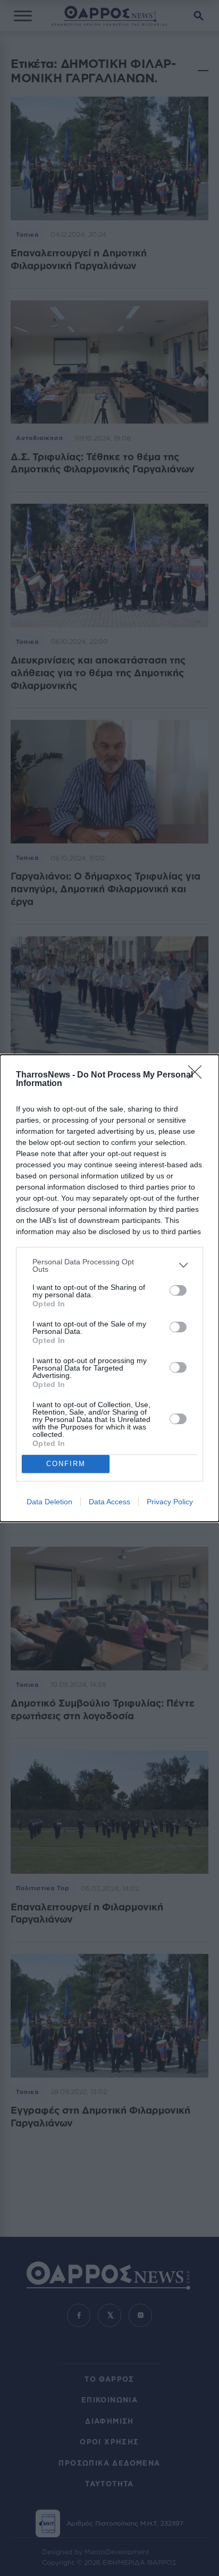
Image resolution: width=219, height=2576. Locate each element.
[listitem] (109, 1265)
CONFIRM (66, 1464)
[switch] (178, 1290)
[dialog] (109, 1288)
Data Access (109, 1502)
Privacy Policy (170, 1502)
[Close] (198, 1075)
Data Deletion (49, 1502)
